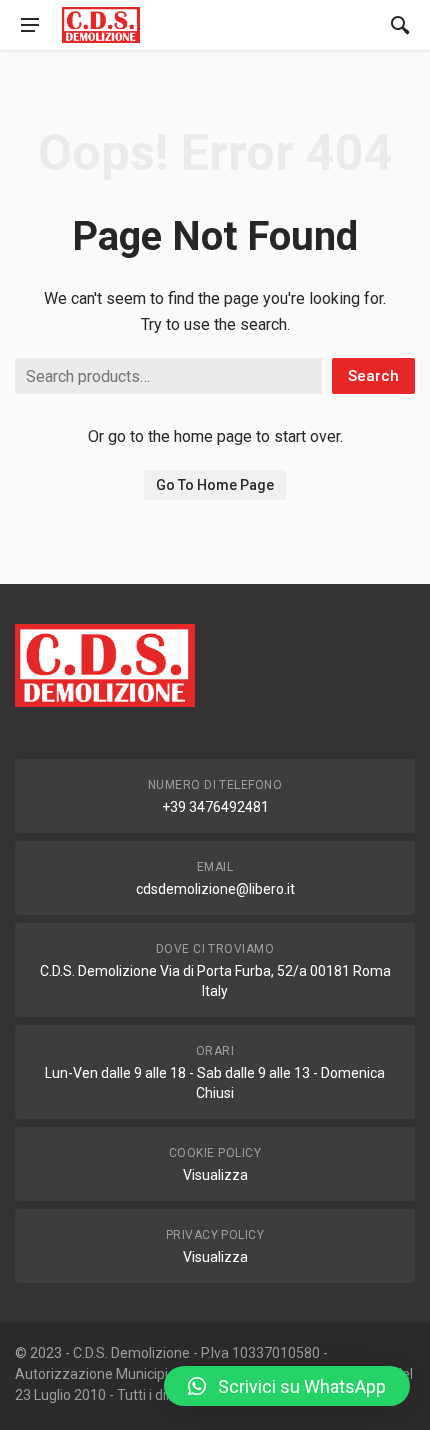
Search (373, 376)
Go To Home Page (215, 485)
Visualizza (215, 1175)
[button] (287, 1386)
